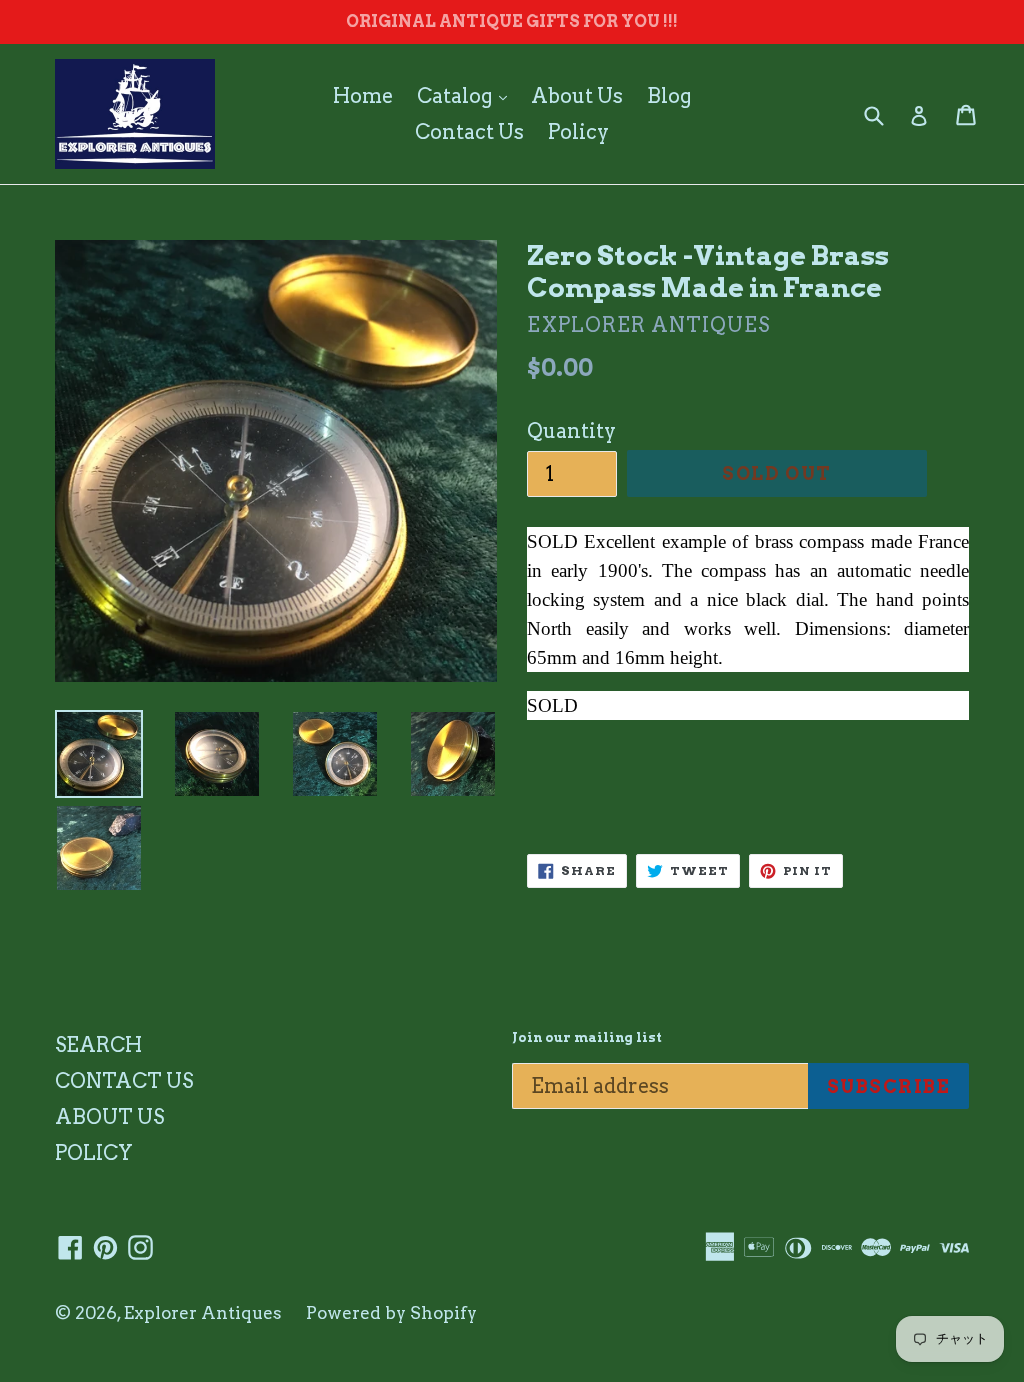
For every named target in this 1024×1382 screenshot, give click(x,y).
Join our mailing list (587, 1037)
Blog (669, 96)
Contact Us (469, 132)
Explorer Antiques (203, 1313)
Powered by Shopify (391, 1313)
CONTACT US (124, 1081)
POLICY (94, 1153)
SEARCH (98, 1045)
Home (363, 96)
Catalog (467, 95)
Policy (578, 132)
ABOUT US (109, 1117)
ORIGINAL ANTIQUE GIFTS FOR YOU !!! (512, 21)
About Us (577, 96)
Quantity (571, 431)
